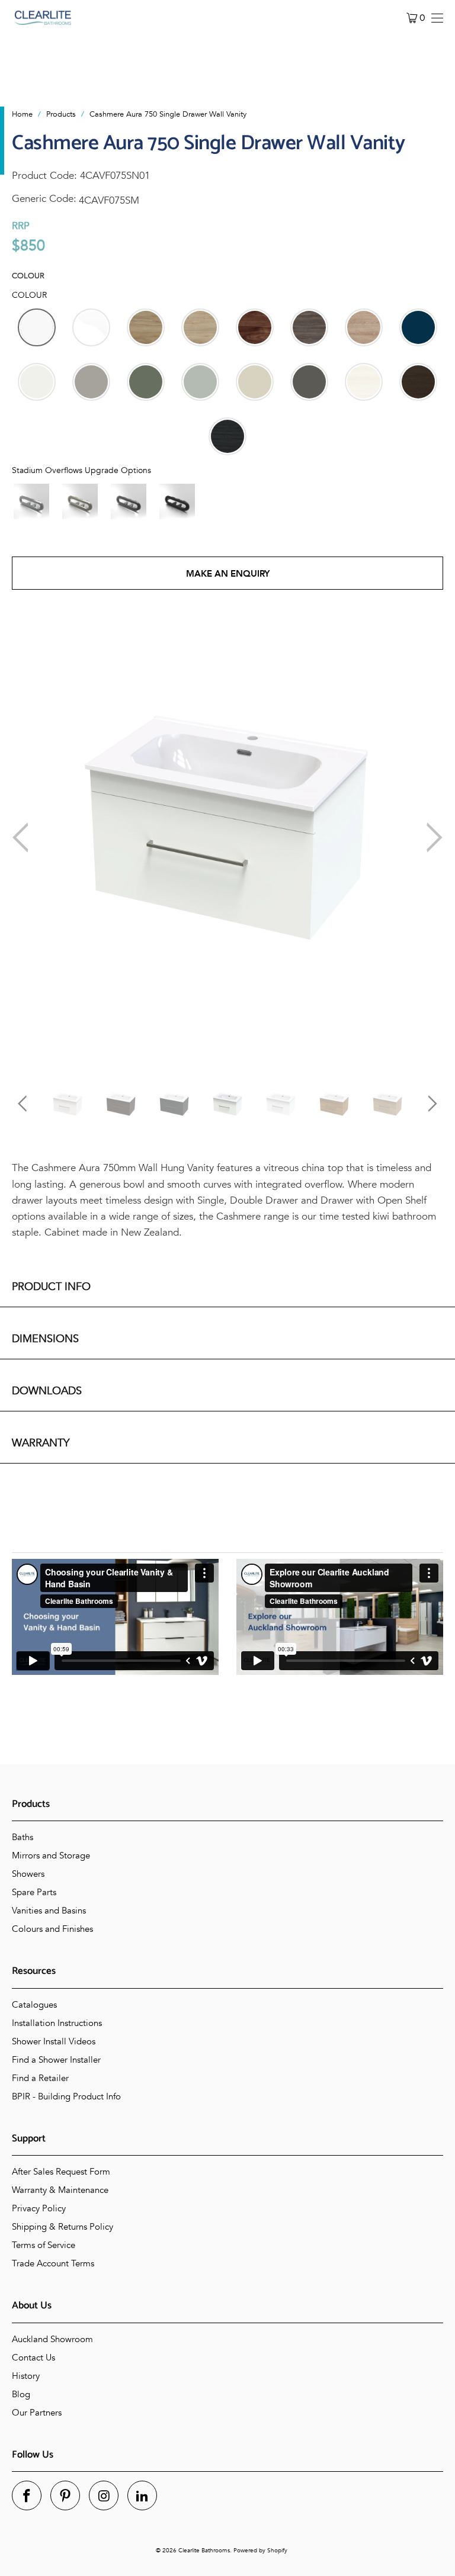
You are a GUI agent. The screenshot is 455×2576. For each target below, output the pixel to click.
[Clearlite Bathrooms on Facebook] (27, 2495)
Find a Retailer (40, 2078)
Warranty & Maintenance (60, 2190)
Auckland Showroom (52, 2339)
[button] (37, 327)
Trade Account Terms (53, 2263)
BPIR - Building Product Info (66, 2096)
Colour (28, 276)
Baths (23, 1837)
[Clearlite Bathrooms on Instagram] (104, 2495)
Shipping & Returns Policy (63, 2227)
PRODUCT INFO (51, 1287)
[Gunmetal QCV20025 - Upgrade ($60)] (129, 501)
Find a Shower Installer (56, 2060)
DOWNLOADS (47, 1391)
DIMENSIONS (45, 1339)
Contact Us (33, 2358)
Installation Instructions (57, 2023)
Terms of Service (44, 2245)
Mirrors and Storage (51, 1855)
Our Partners (37, 2413)
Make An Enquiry (228, 574)
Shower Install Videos (54, 2041)
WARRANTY (41, 1443)
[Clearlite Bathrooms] (43, 18)
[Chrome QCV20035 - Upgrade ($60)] (31, 501)
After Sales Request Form (61, 2172)
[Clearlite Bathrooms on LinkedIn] (142, 2495)
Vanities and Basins (49, 1911)
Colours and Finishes (52, 1929)
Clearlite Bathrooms (204, 2551)
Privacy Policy (39, 2208)
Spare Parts (34, 1892)
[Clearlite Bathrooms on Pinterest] (65, 2495)
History (26, 2376)
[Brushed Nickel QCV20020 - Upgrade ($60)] (80, 501)
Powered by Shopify (260, 2551)
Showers (28, 1874)
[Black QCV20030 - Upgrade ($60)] (177, 501)
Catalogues (34, 2005)
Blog (21, 2394)
